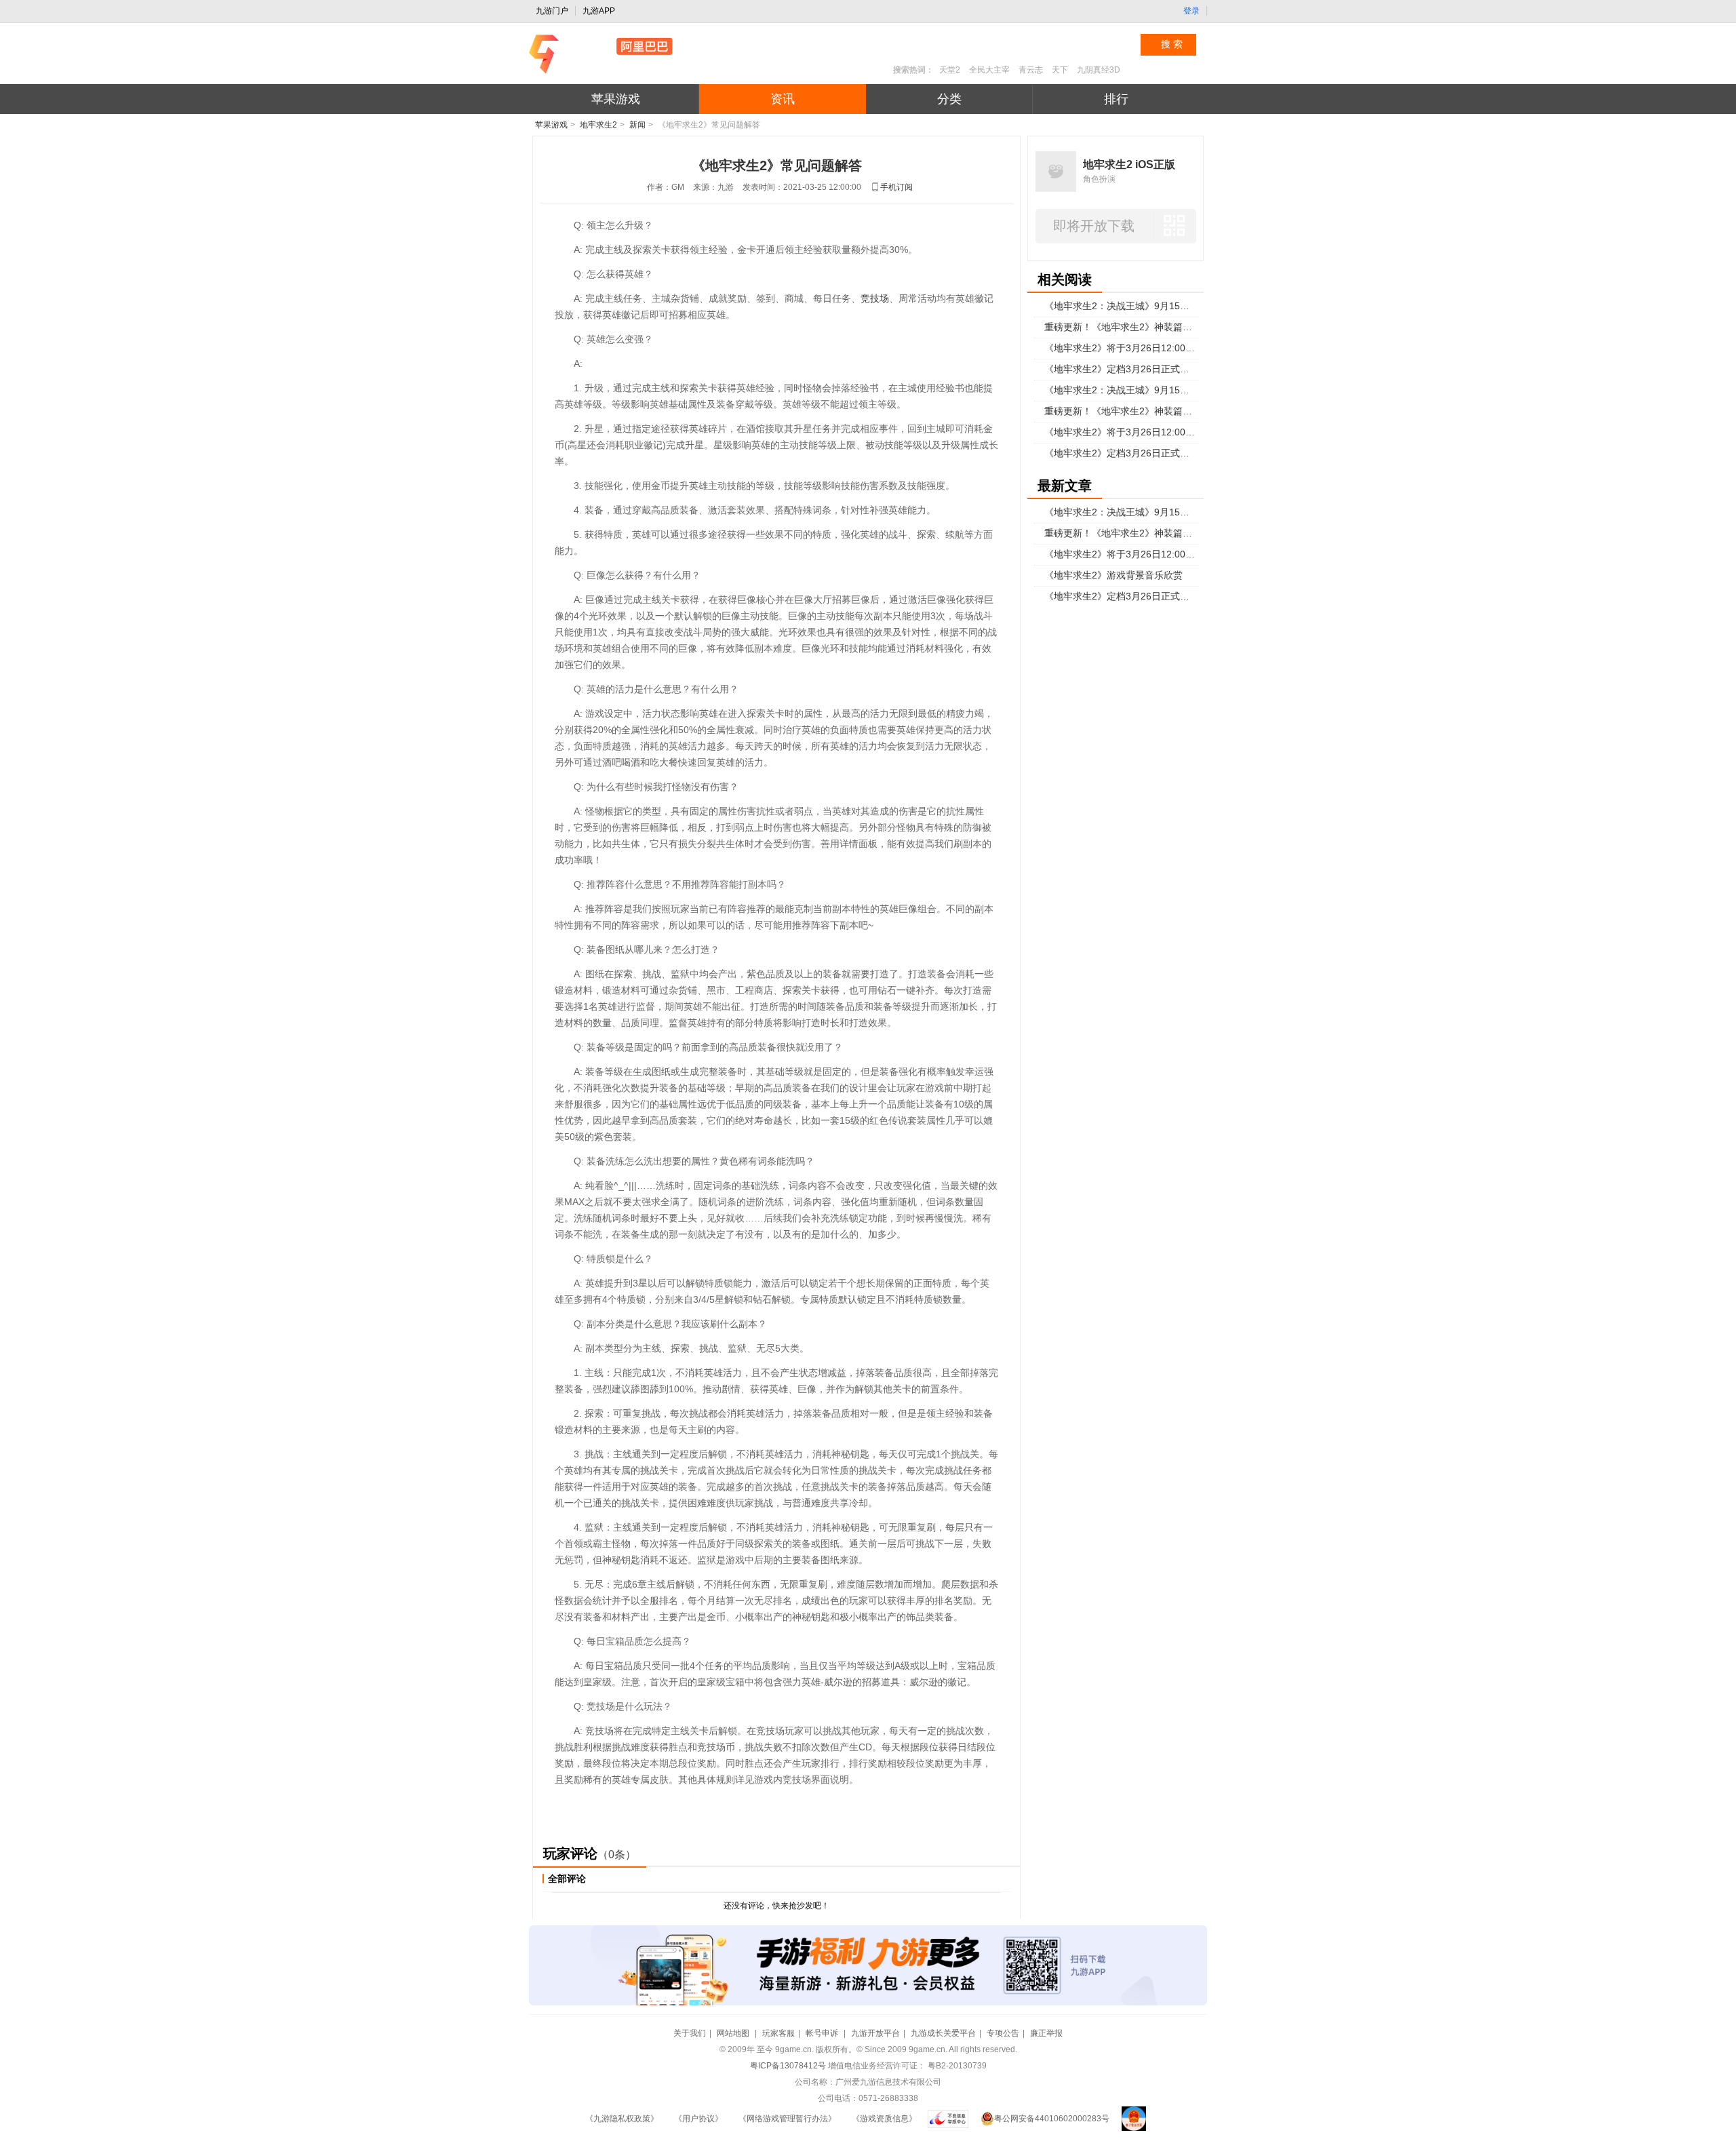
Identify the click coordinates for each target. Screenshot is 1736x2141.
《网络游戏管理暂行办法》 (787, 2119)
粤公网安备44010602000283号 (1052, 2119)
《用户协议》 (698, 2119)
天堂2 (950, 70)
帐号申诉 (823, 2033)
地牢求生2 (598, 125)
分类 (949, 99)
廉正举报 (1046, 2033)
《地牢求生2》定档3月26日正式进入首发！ (1121, 369)
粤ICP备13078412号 (788, 2066)
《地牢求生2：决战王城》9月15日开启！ (1121, 306)
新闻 (637, 125)
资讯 (783, 99)
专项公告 (1003, 2033)
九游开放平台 (875, 2033)
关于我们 (690, 2033)
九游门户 (552, 11)
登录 (1191, 11)
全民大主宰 (989, 70)
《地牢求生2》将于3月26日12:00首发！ (1121, 348)
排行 (1116, 99)
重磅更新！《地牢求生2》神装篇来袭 (1121, 327)
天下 (1060, 70)
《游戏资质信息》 (884, 2119)
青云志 (1031, 70)
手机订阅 (896, 187)
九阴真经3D (1099, 70)
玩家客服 (778, 2033)
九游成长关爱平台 (943, 2033)
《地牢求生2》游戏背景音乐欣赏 (1113, 575)
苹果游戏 (616, 99)
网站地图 (734, 2033)
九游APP (599, 11)
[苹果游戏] (638, 54)
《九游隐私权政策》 (622, 2119)
